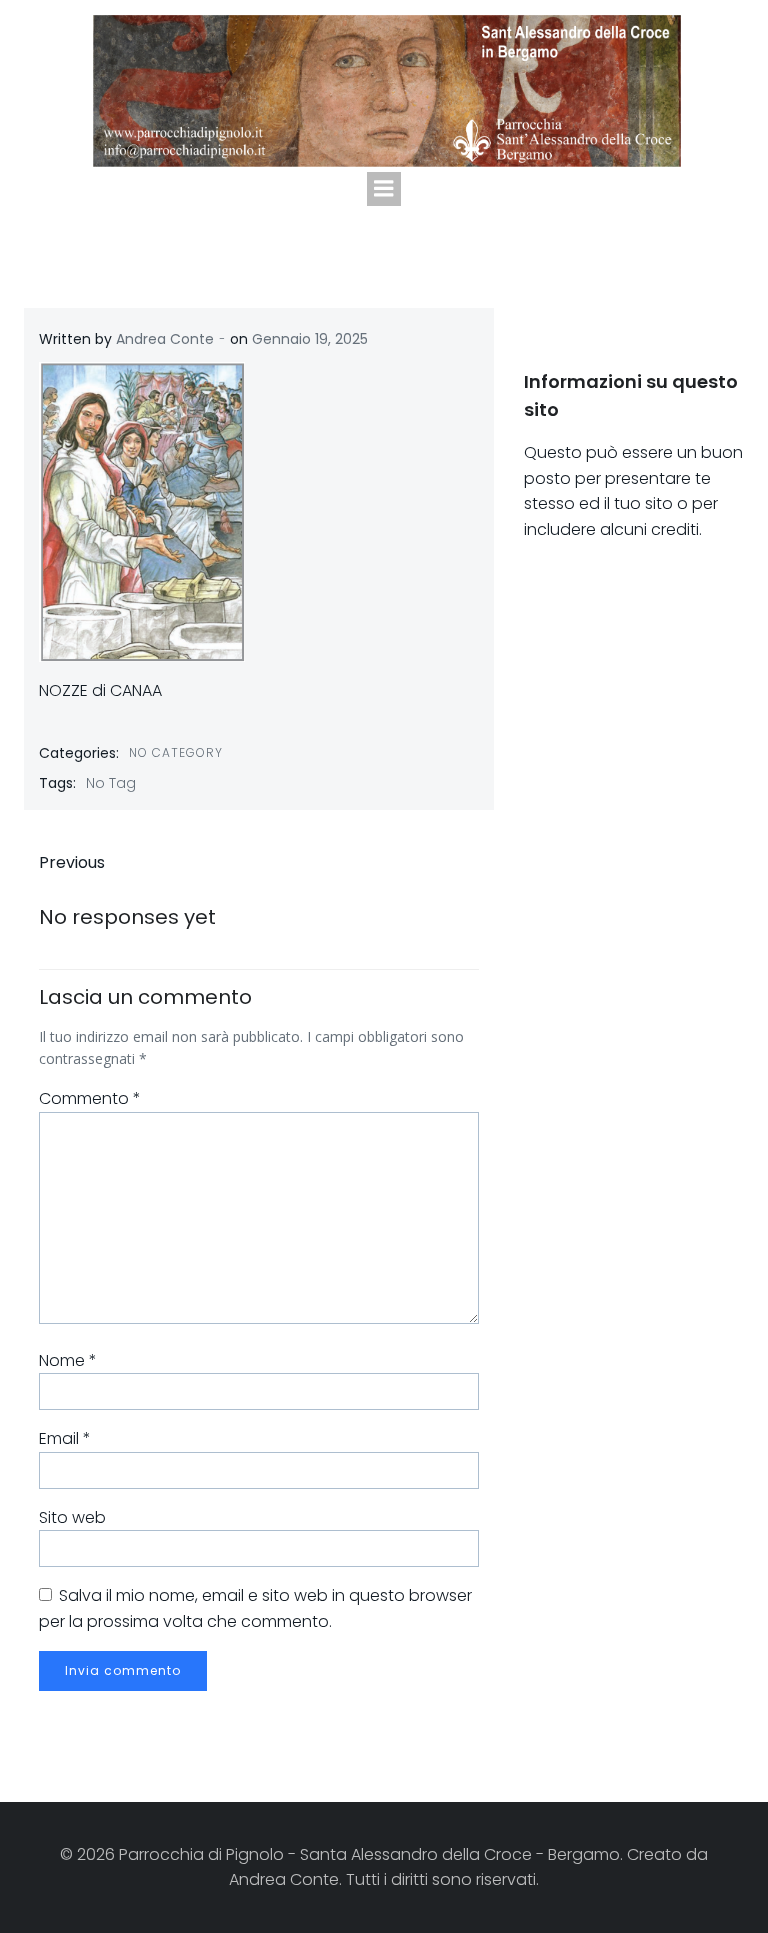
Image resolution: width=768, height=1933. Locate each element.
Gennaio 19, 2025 (310, 339)
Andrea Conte (165, 339)
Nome (68, 1360)
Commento (90, 1098)
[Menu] (384, 189)
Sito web (72, 1517)
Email (65, 1438)
